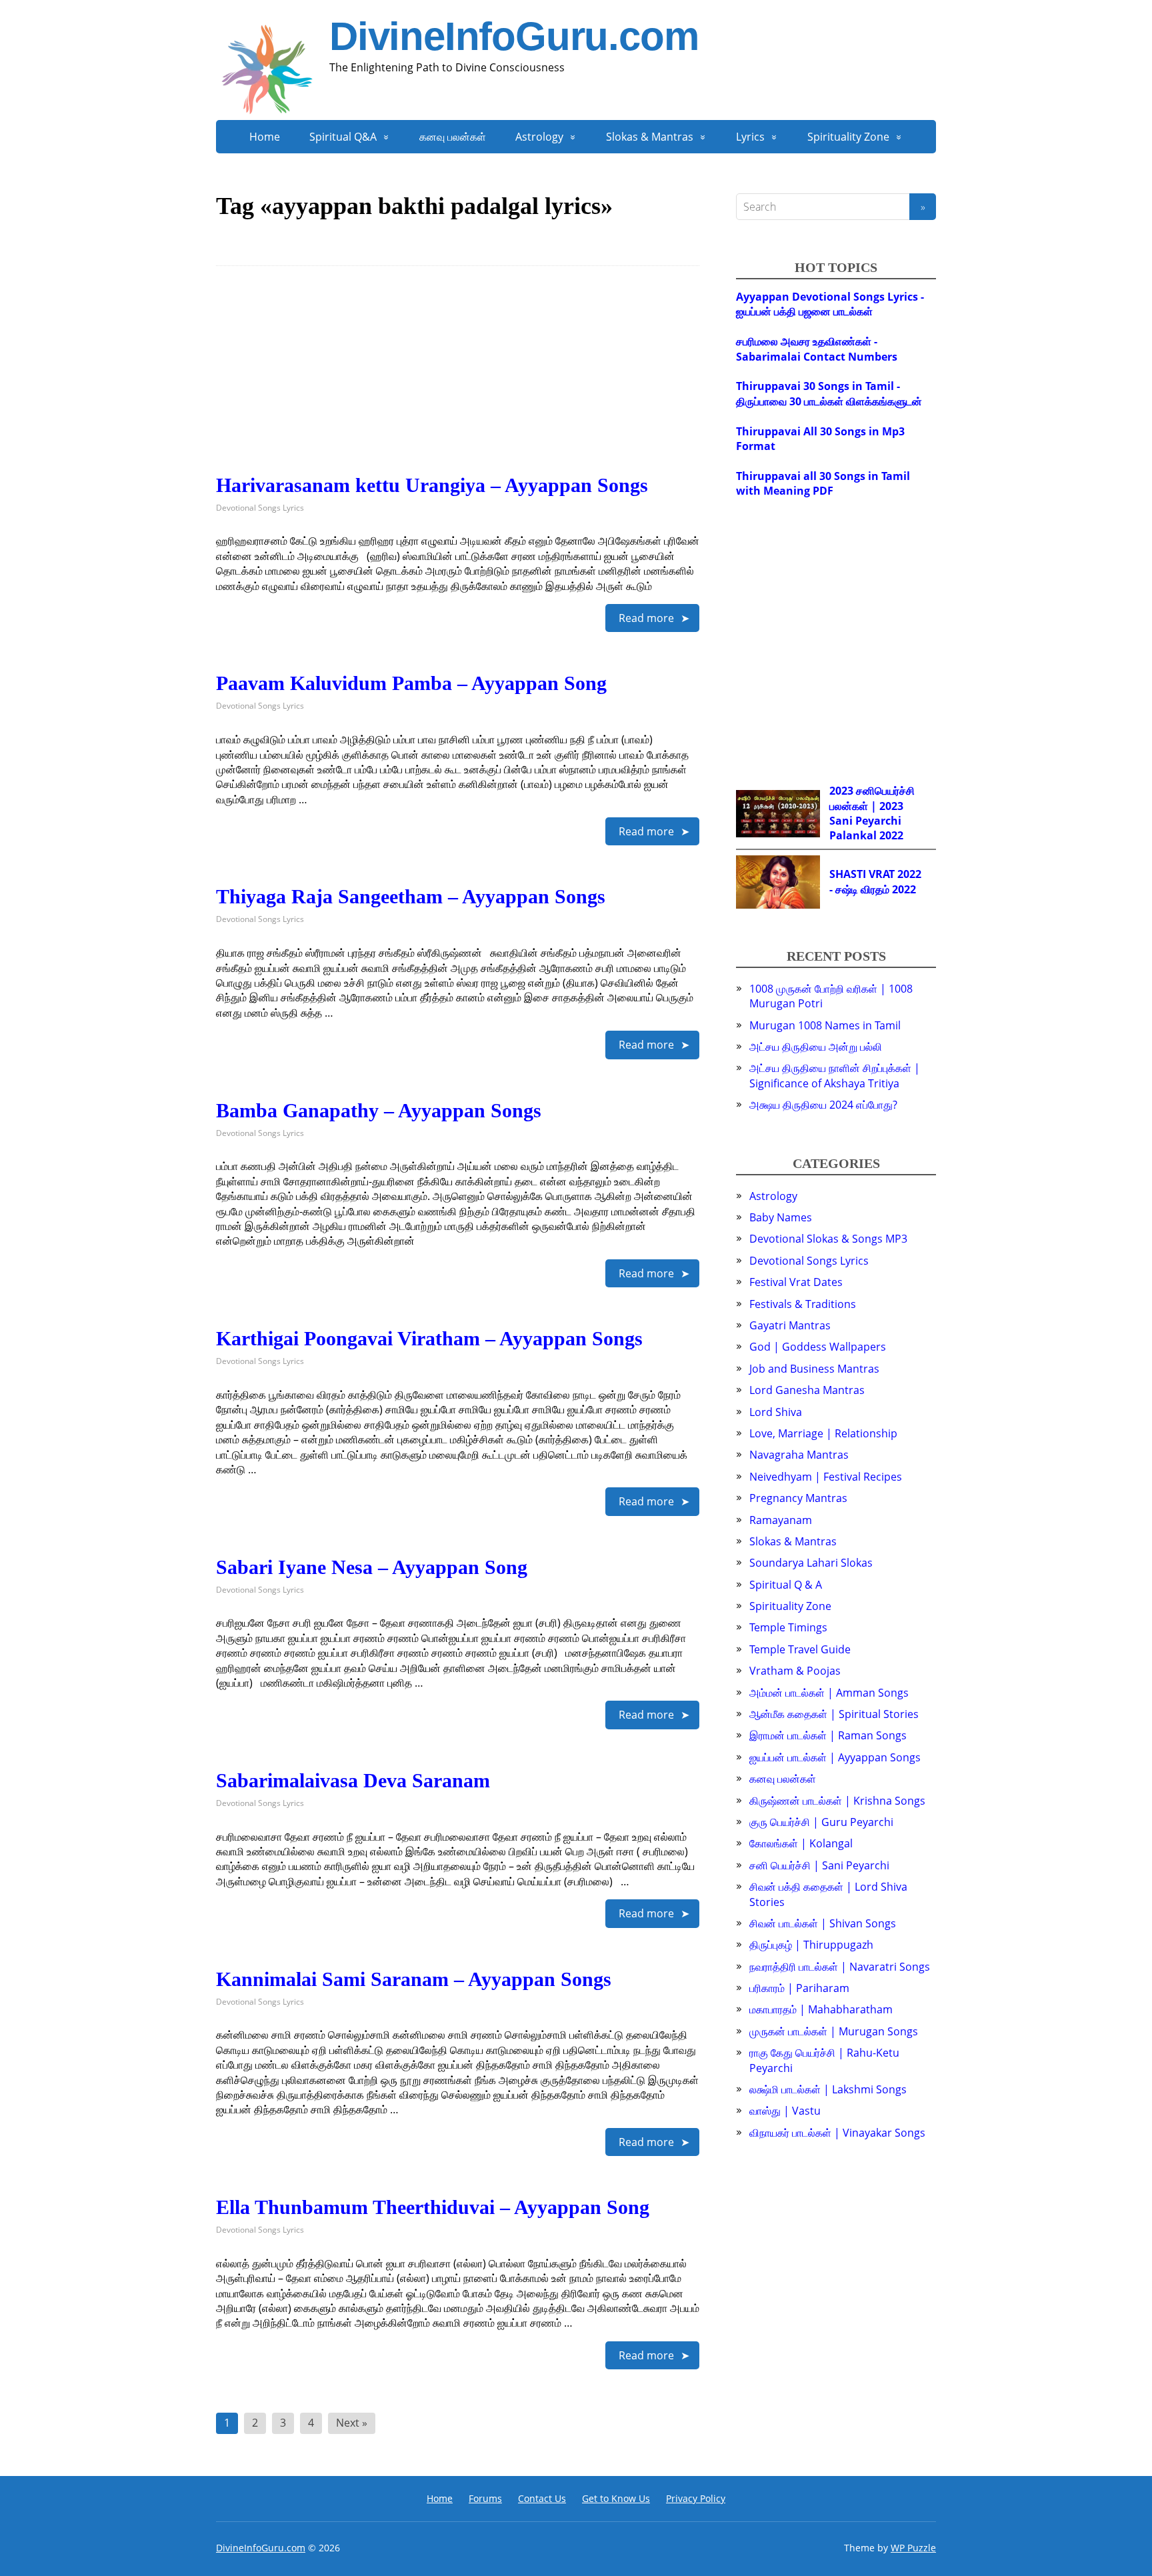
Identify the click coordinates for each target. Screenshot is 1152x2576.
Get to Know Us (616, 2498)
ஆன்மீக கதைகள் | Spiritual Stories (834, 1714)
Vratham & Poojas (795, 1671)
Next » (352, 2423)
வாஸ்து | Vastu (785, 2111)
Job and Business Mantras (814, 1369)
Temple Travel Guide (800, 1649)
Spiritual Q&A (343, 137)
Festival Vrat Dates (796, 1282)
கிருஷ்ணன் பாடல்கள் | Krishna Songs (837, 1801)
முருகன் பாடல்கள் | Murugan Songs (834, 2031)
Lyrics (750, 137)
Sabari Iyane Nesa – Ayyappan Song (372, 1567)
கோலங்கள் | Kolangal (801, 1843)
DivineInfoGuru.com (514, 37)
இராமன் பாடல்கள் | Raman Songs (828, 1735)
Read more (646, 618)
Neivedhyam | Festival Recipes (826, 1477)
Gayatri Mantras (790, 1325)
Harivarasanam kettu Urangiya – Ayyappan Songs (432, 485)
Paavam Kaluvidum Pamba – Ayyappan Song (411, 683)
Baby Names (781, 1217)
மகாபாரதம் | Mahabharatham (821, 2009)
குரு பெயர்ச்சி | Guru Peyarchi (821, 1822)
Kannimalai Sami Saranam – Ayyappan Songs (414, 1979)
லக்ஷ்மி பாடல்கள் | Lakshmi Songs (828, 2089)
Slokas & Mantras (650, 137)
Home (265, 137)
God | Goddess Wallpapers (818, 1347)
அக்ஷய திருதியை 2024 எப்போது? (823, 1105)
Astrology (539, 137)
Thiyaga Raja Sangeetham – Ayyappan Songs (411, 896)
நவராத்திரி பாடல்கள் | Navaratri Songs (840, 1967)
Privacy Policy (696, 2498)
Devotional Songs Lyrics (260, 508)
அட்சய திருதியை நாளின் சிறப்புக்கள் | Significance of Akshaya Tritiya (835, 1075)
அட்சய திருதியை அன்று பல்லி (816, 1047)
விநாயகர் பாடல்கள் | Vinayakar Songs (837, 2133)
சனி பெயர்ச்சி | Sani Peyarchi (819, 1865)
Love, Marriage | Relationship (823, 1433)
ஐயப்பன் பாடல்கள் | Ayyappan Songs (835, 1757)
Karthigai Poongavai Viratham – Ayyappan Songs (429, 1338)
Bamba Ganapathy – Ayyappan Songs (379, 1110)
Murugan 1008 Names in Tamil (825, 1025)
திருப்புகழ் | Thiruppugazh (811, 1945)
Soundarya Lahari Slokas (811, 1563)
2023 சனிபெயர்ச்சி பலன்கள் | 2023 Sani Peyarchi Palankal (872, 813)
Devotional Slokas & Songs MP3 (828, 1239)
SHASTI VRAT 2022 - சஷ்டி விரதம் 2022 (875, 881)
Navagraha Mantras (799, 1455)
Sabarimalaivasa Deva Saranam (353, 1780)
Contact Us (542, 2498)
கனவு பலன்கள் (453, 137)
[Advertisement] (458, 381)
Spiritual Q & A (786, 1585)
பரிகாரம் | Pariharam (799, 1988)
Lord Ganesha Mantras (807, 1390)
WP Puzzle (913, 2548)
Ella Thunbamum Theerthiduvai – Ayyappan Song (433, 2207)
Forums (485, 2498)
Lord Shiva (776, 1412)
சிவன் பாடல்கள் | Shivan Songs (823, 1923)
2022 (891, 835)
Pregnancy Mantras (798, 1498)
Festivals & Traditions (803, 1304)
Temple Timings (788, 1627)
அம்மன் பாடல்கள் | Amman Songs (829, 1693)
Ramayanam (781, 1520)
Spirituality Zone (848, 137)
